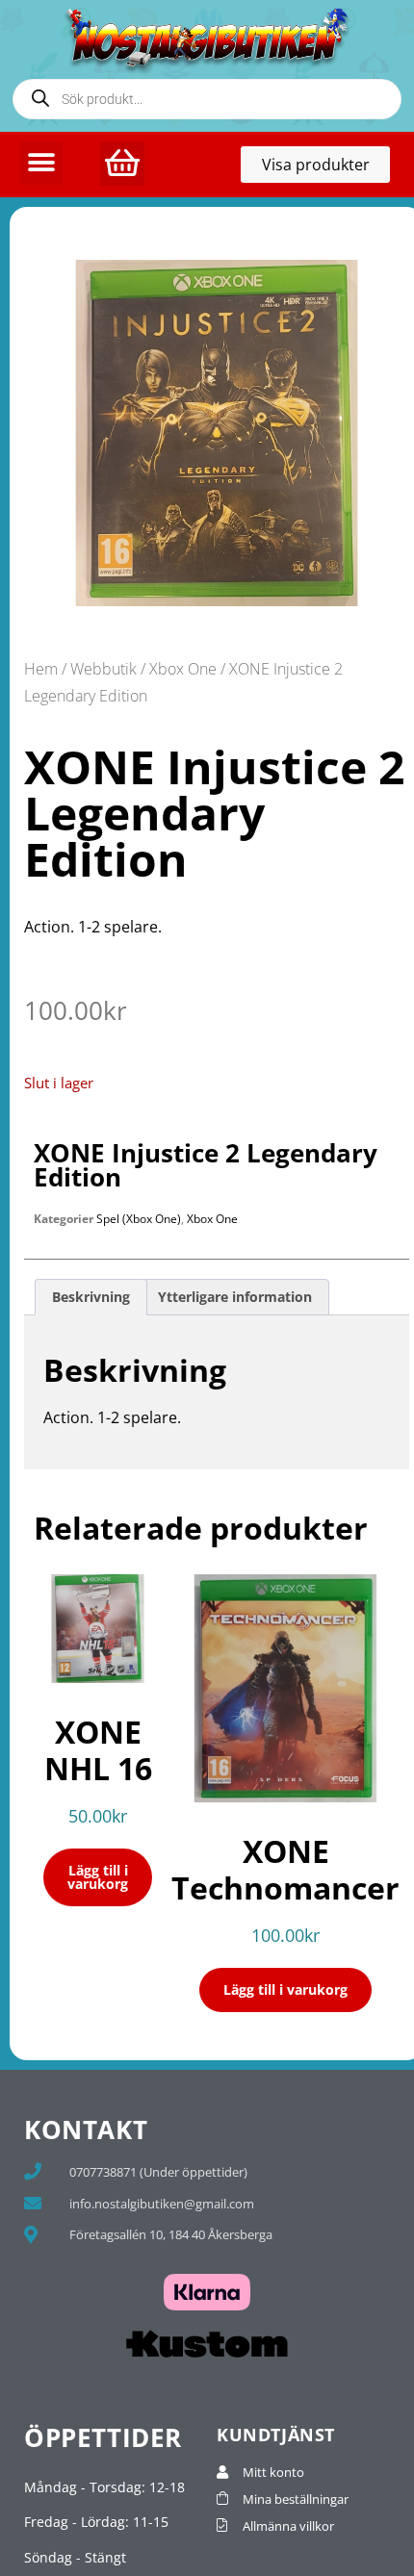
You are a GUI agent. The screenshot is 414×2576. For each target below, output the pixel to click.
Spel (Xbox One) (139, 1219)
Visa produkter (326, 168)
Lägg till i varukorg (98, 1877)
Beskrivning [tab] (91, 1297)
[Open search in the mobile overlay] (207, 99)
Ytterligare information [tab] (235, 1297)
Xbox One (183, 669)
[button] (41, 163)
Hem (41, 669)
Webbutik (103, 669)
